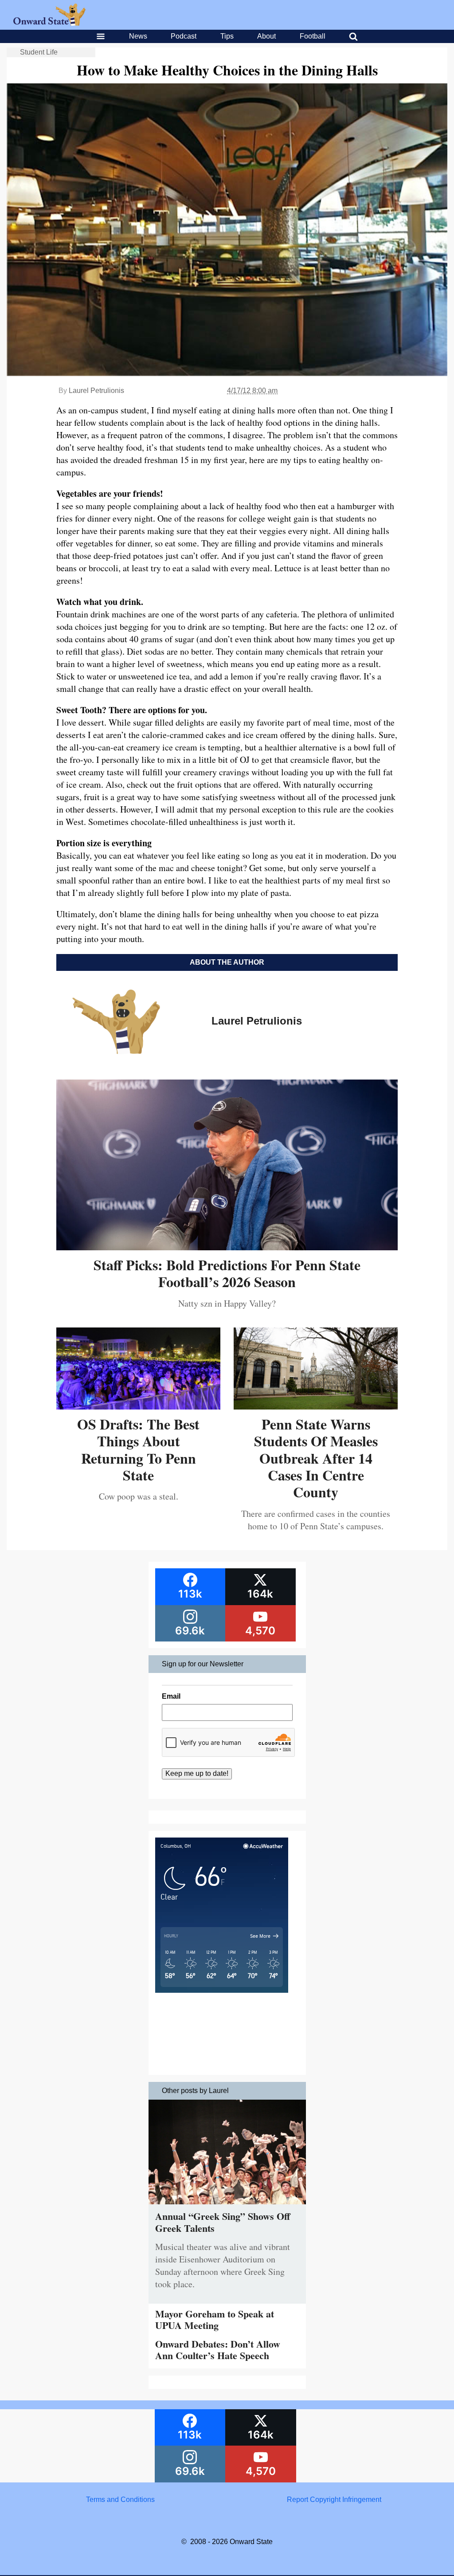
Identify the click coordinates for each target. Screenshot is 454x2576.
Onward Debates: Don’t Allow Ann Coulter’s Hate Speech (218, 2350)
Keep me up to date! (197, 1773)
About (266, 36)
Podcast (184, 36)
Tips (227, 36)
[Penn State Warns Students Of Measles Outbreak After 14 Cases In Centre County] (316, 1406)
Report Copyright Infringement (334, 2499)
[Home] (49, 23)
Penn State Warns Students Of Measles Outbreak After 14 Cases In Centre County (316, 1458)
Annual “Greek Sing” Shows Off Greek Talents (223, 2222)
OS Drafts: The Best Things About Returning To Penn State (138, 1449)
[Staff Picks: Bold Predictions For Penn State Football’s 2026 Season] (227, 1247)
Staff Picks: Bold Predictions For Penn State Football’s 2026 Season (227, 1273)
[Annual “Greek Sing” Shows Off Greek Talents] (227, 2206)
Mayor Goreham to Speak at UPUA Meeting (215, 2319)
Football (313, 36)
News (138, 36)
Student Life (39, 52)
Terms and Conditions (120, 2499)
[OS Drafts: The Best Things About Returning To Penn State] (138, 1406)
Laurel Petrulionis (96, 391)
